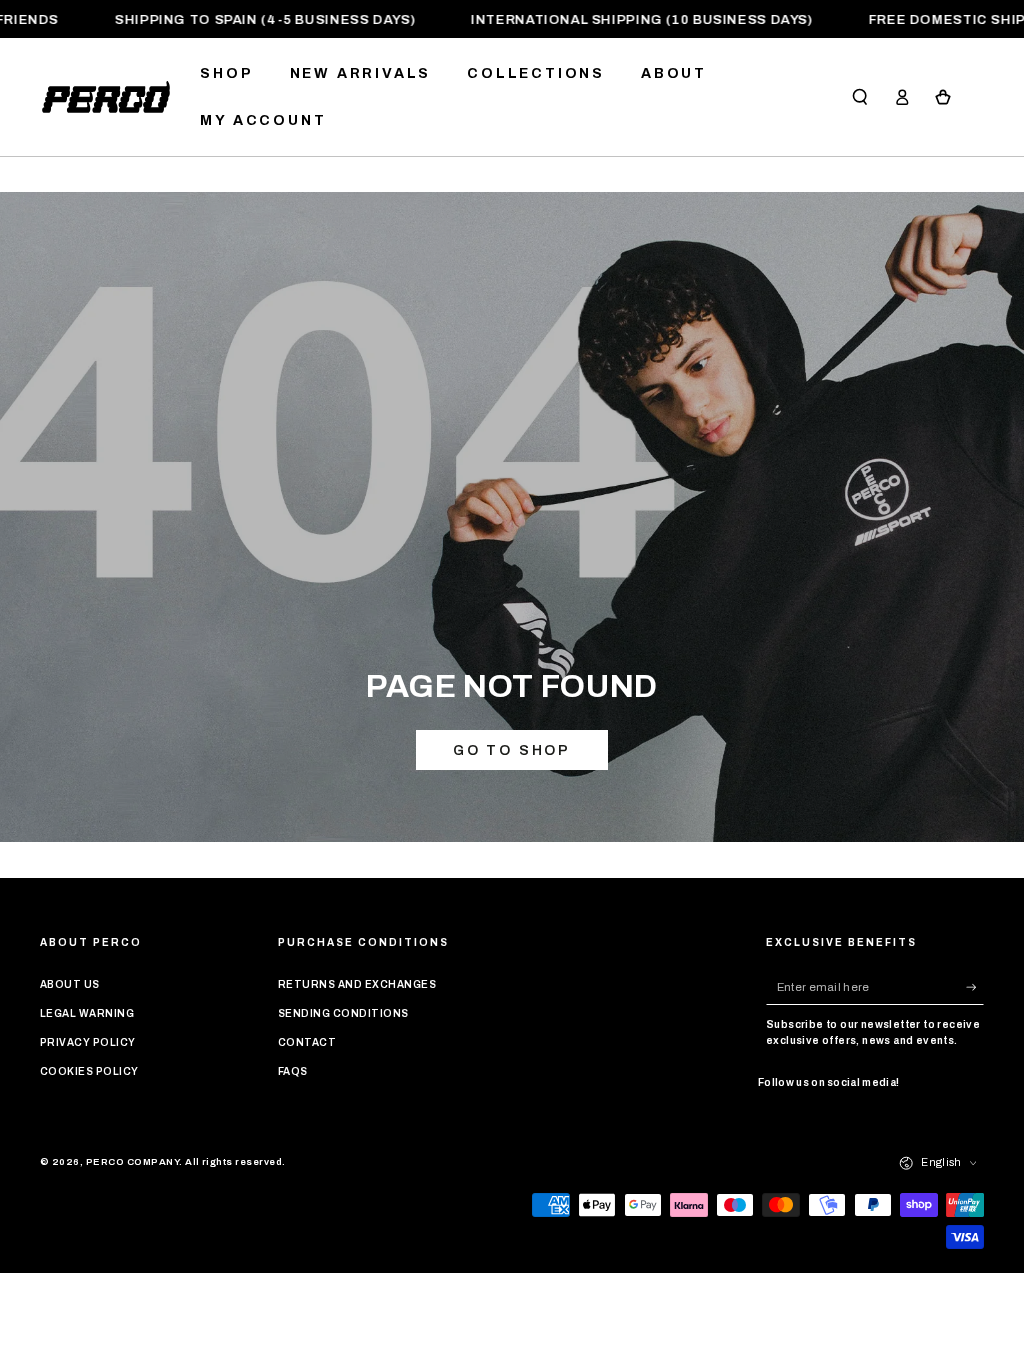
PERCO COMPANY (132, 1162)
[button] (860, 97)
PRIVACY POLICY (88, 1042)
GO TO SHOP (512, 750)
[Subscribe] (975, 986)
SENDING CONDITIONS (343, 1013)
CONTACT (307, 1042)
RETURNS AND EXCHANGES (357, 984)
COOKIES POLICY (89, 1071)
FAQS (293, 1071)
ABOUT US (70, 984)
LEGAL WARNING (87, 1013)
